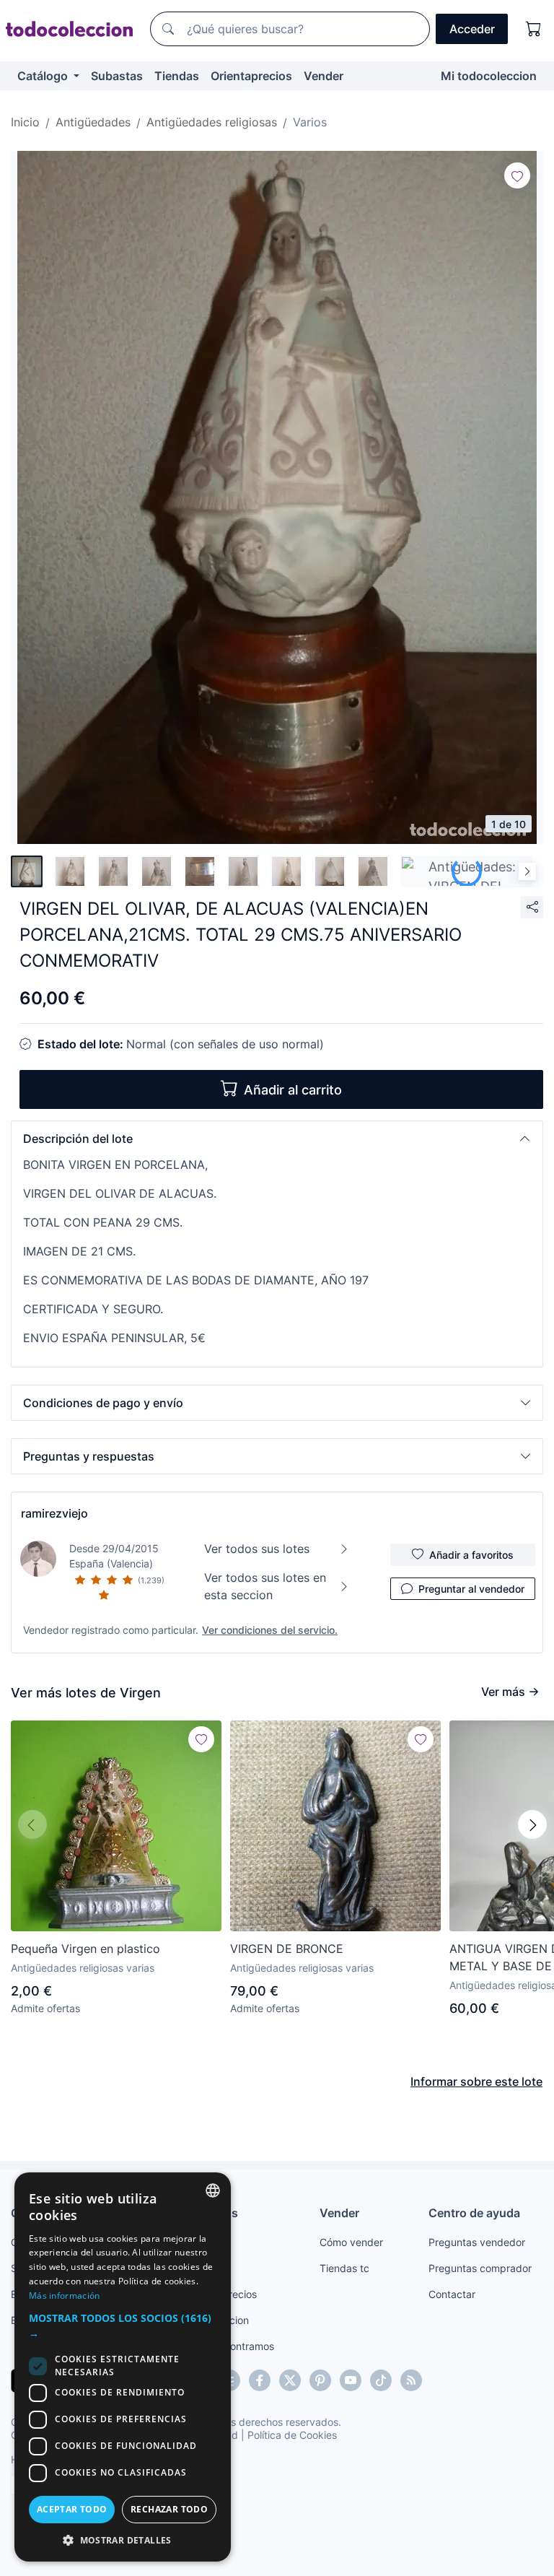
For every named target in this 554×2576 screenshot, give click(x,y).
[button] (277, 1139)
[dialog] (123, 2367)
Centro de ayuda (474, 2213)
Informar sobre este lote (476, 2081)
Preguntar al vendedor (471, 1589)
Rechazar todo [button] (169, 2509)
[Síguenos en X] (290, 2380)
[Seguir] (517, 175)
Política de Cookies (292, 2435)
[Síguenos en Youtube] (351, 2380)
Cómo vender (351, 2242)
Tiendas (177, 76)
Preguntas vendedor (477, 2242)
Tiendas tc (344, 2268)
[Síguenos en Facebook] (260, 2380)
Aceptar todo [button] (72, 2509)
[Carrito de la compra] (534, 29)
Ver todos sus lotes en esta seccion (265, 1586)
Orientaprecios (251, 76)
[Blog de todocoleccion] (411, 2380)
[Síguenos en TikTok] (381, 2380)
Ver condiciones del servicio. (270, 1630)
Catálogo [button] (44, 76)
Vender (324, 76)
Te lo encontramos (231, 2346)
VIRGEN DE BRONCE (287, 1949)
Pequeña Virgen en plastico (85, 1949)
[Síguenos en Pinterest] (320, 2380)
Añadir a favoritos (471, 1555)
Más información (65, 2296)
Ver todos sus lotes (257, 1549)
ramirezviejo (54, 1513)
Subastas (117, 76)
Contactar (452, 2294)
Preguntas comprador (480, 2268)
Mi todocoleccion (489, 76)
